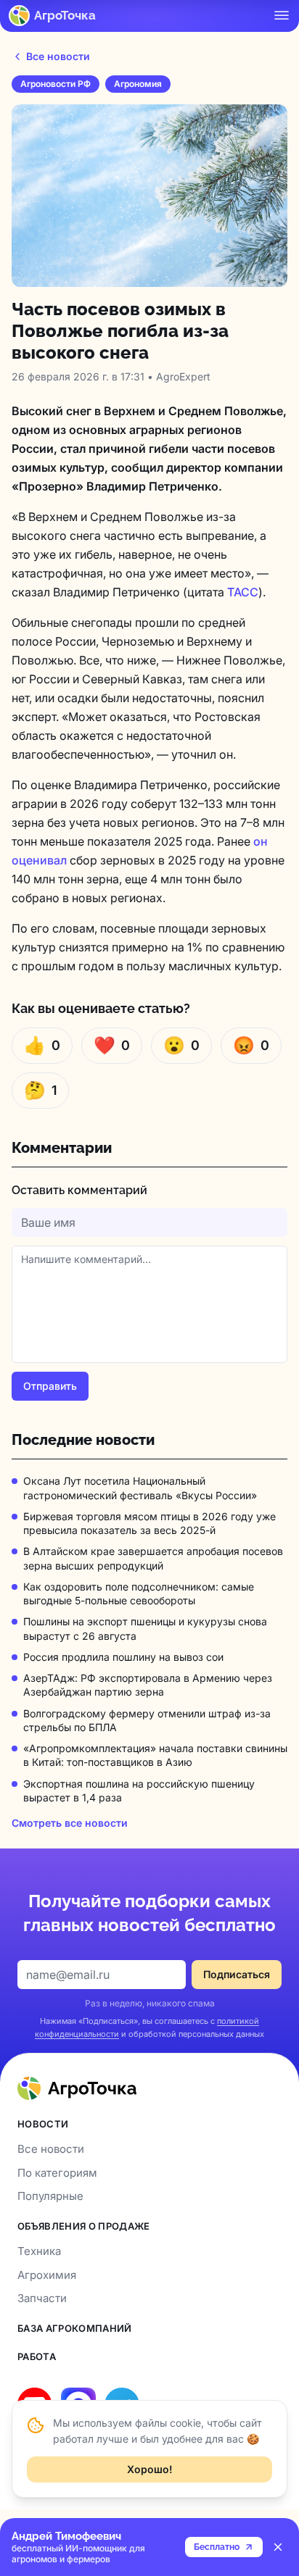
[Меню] (282, 15)
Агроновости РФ (56, 84)
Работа (37, 2356)
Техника (39, 2251)
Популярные (50, 2196)
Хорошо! (150, 2469)
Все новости (58, 56)
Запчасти (42, 2298)
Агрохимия (47, 2275)
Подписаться (237, 1974)
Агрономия (138, 84)
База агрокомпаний (75, 2328)
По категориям (57, 2173)
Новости (43, 2124)
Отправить (50, 1386)
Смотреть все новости (70, 1823)
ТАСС (243, 592)
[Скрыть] (278, 2547)
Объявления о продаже (84, 2226)
